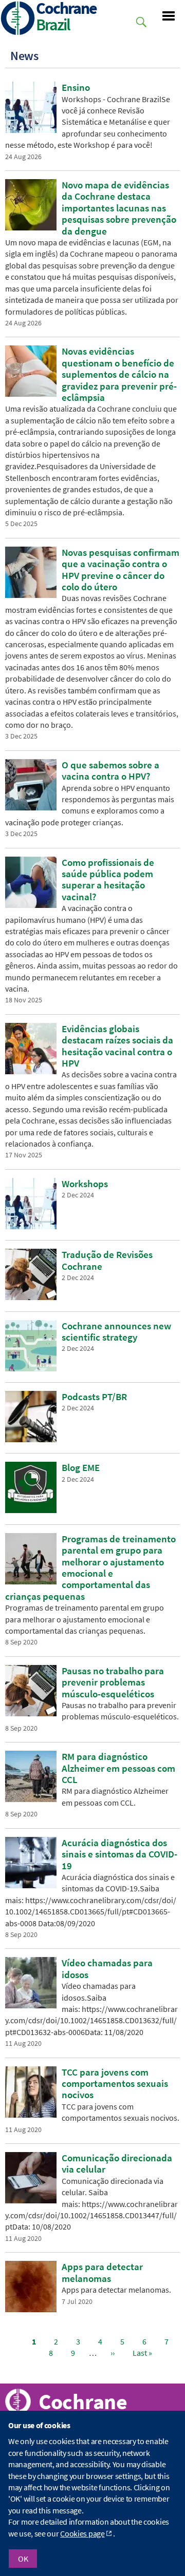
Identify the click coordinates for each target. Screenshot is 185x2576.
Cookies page (82, 2533)
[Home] (18, 19)
